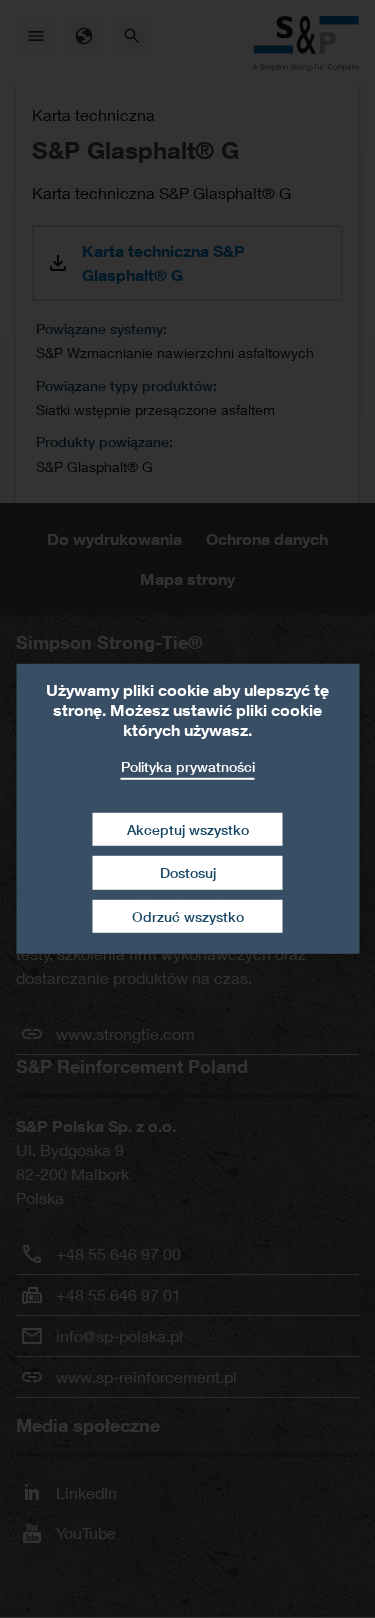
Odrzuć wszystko (188, 916)
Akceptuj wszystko (188, 828)
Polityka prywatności (188, 766)
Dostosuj (188, 872)
